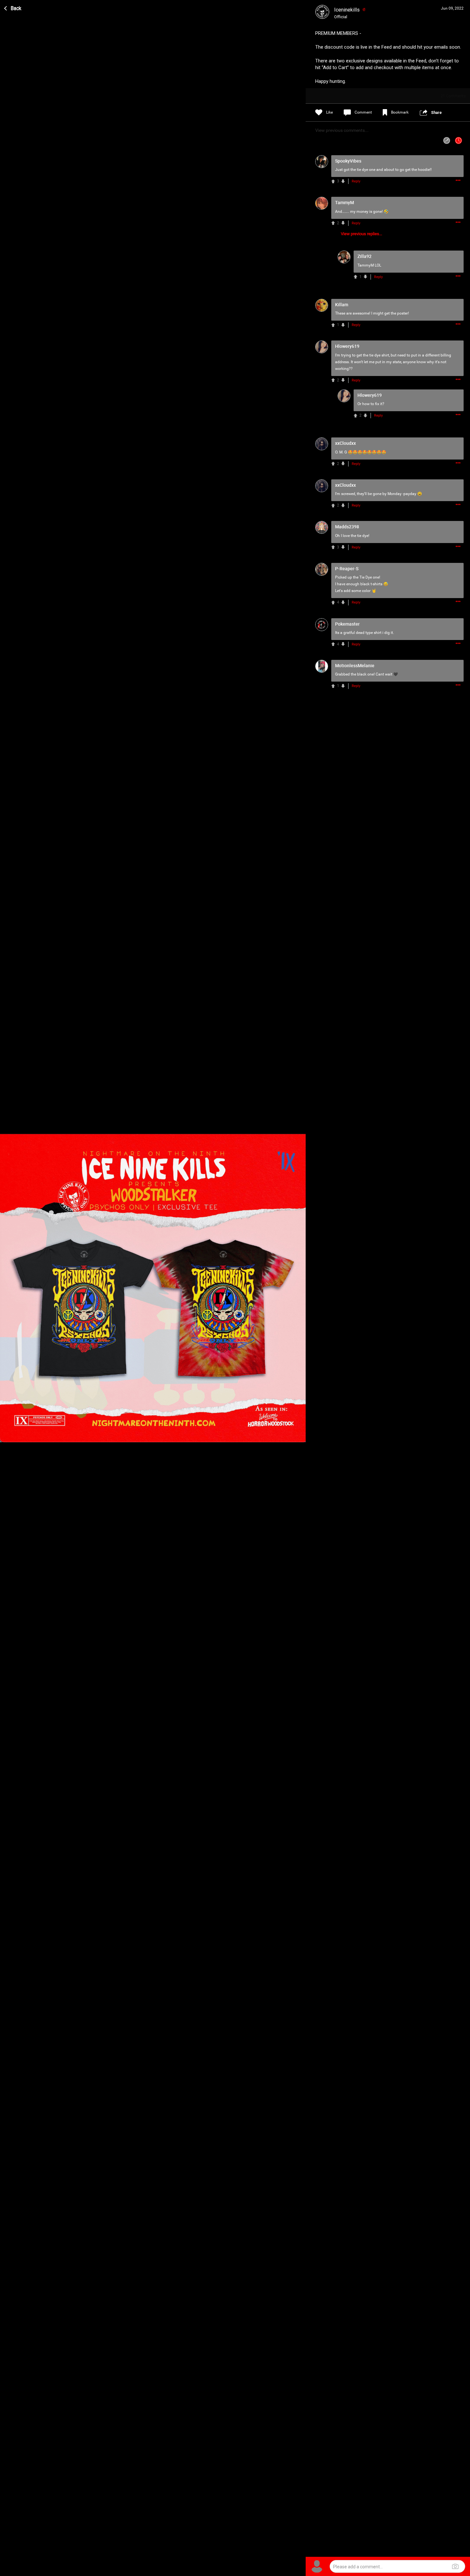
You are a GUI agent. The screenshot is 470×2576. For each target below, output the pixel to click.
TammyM (366, 265)
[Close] (13, 7)
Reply (356, 181)
